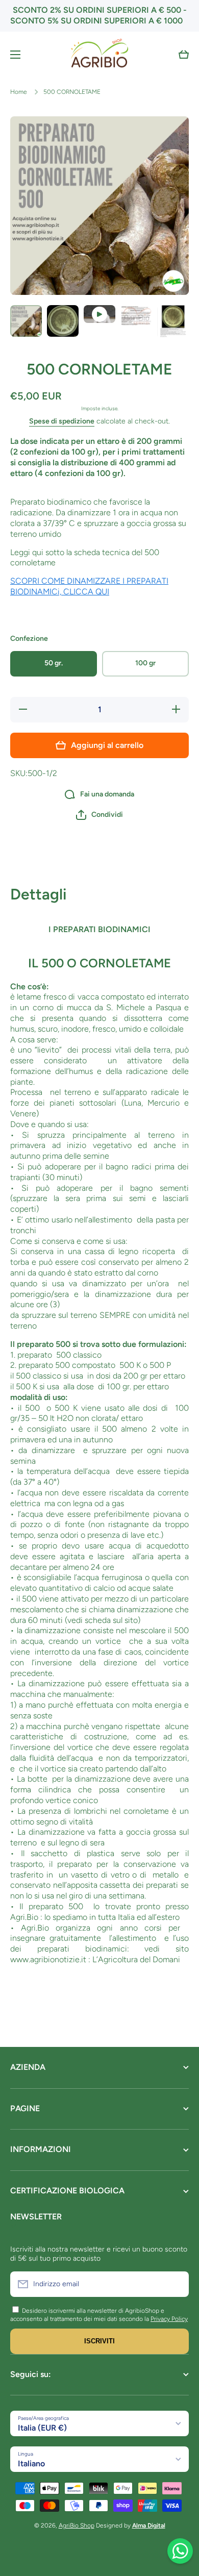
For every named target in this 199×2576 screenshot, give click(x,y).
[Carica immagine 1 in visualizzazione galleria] (26, 321)
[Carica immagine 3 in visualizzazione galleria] (136, 316)
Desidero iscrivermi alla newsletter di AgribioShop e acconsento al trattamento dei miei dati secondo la (87, 2315)
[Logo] (99, 55)
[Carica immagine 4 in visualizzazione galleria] (173, 322)
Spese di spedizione (62, 421)
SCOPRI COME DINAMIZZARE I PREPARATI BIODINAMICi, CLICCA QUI (89, 586)
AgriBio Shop (77, 2525)
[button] (184, 55)
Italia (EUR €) (42, 2428)
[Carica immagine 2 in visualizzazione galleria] (63, 321)
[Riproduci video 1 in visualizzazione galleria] (99, 314)
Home (19, 92)
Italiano (31, 2464)
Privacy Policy (169, 2319)
